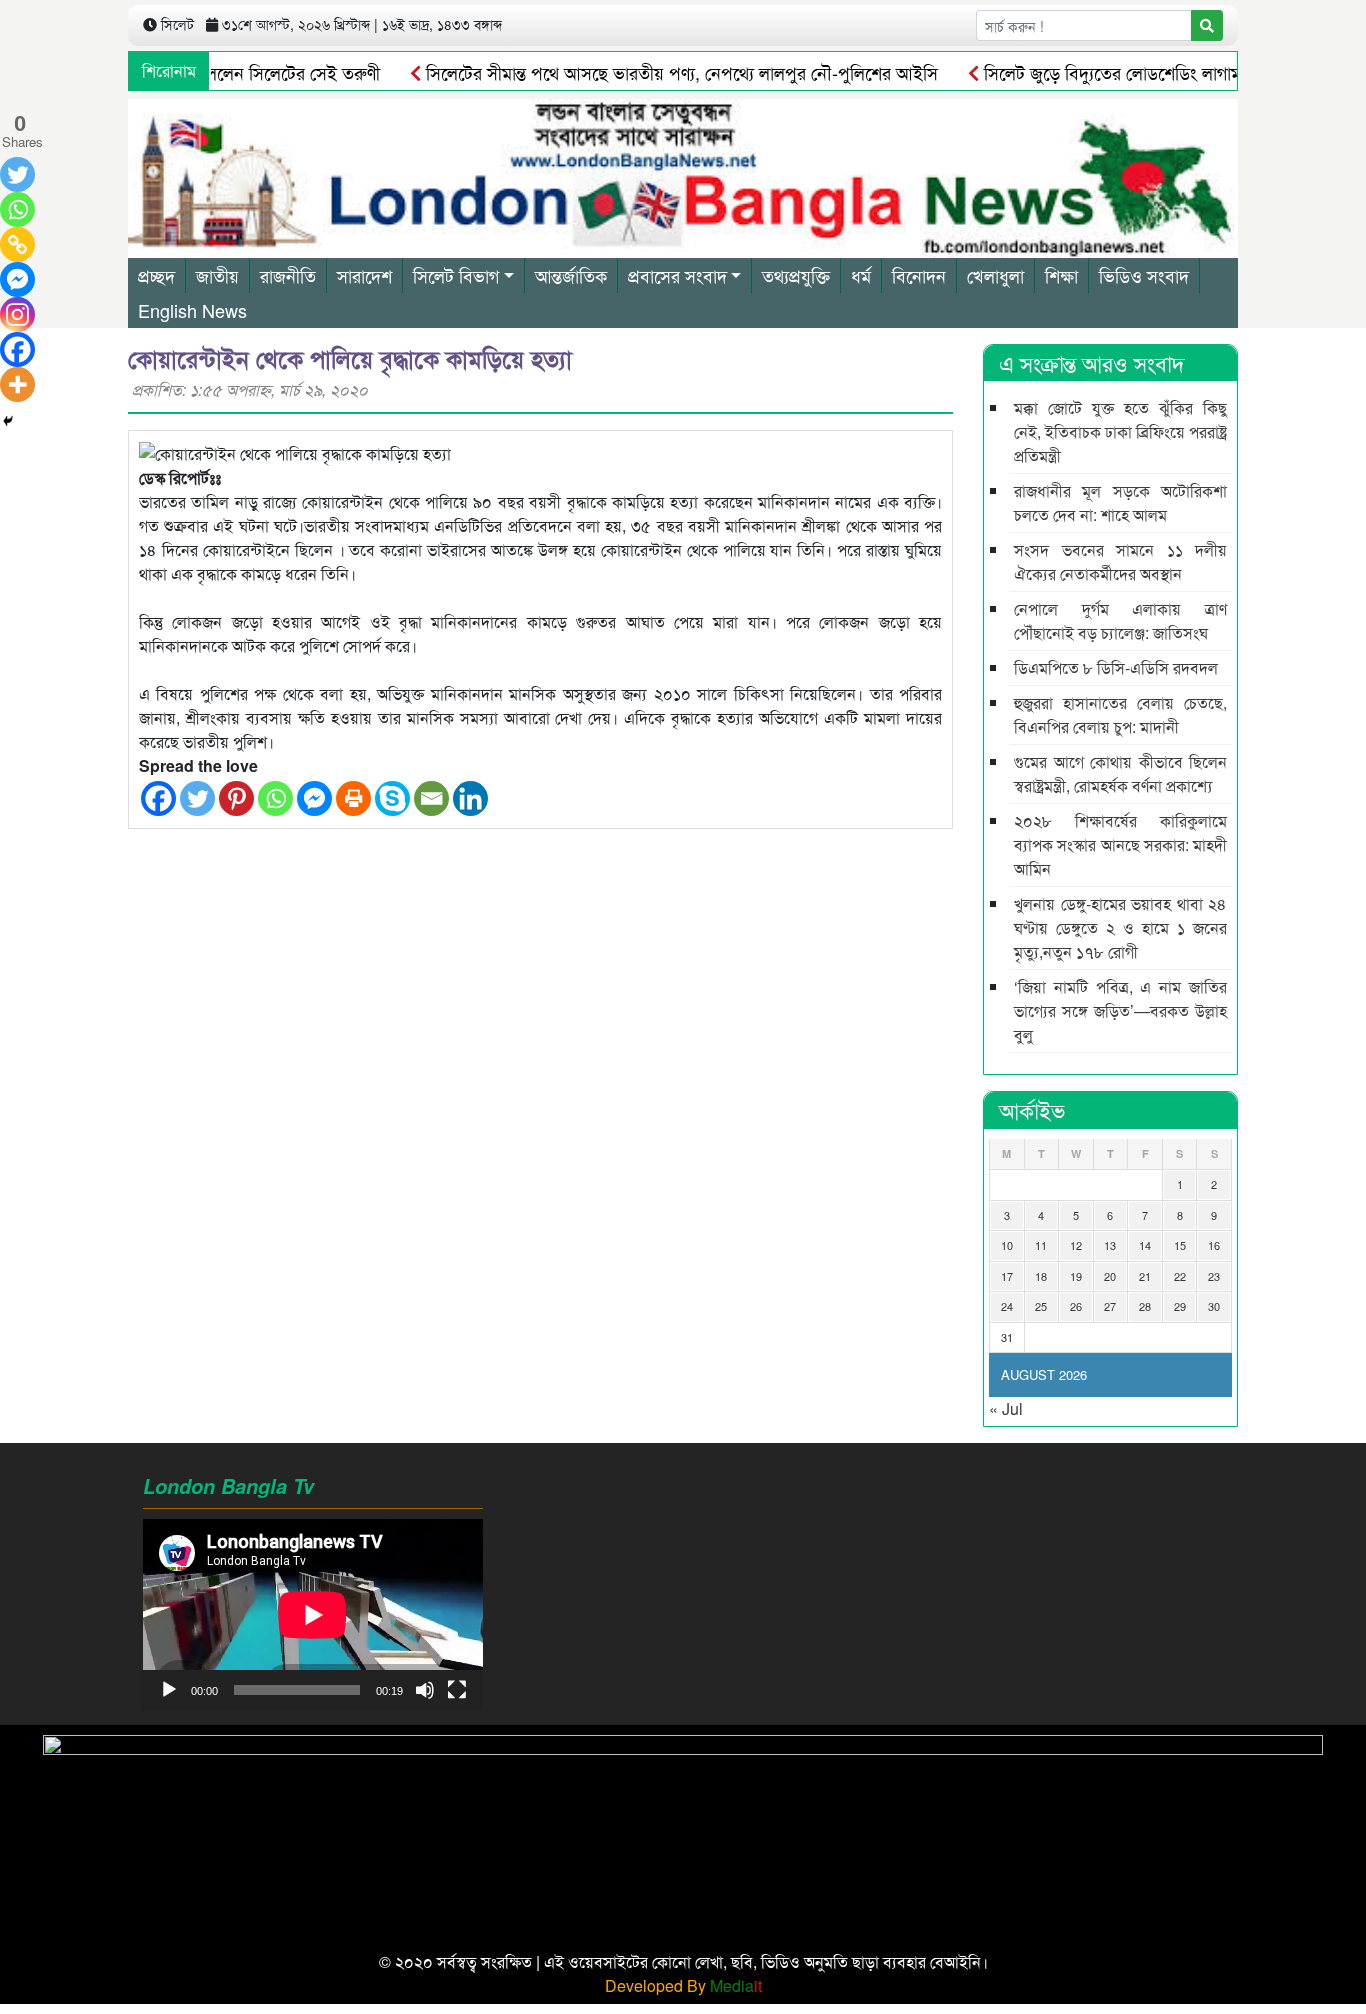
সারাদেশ (364, 275)
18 (1041, 1276)
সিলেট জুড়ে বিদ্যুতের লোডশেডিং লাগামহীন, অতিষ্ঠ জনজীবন (1145, 72)
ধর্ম (861, 275)
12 (1076, 1245)
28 (1145, 1306)
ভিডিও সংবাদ (1144, 275)
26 (1076, 1306)
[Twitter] (197, 798)
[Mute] (425, 1690)
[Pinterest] (236, 798)
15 (1180, 1245)
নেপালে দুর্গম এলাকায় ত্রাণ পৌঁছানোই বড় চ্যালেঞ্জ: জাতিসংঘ (1120, 620)
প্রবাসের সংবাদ (677, 275)
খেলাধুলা (995, 275)
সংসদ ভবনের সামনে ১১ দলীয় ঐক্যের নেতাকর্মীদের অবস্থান (1120, 561)
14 (1145, 1245)
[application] (313, 1614)
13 (1110, 1245)
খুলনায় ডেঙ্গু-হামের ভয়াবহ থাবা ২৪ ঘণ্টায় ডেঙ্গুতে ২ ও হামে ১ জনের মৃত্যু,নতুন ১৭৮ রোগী (1120, 927)
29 (1180, 1306)
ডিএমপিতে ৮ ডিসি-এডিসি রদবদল (1116, 667)
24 (1007, 1306)
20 (1110, 1276)
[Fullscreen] (457, 1690)
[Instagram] (17, 314)
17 (1007, 1276)
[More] (17, 384)
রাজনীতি (288, 275)
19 (1076, 1276)
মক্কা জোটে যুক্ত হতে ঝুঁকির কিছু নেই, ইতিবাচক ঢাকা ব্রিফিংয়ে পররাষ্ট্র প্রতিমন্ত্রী (1120, 431)
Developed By (683, 1985)
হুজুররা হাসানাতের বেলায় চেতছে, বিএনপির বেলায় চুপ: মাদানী (1120, 714)
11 (1041, 1245)
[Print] (353, 798)
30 (1214, 1306)
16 (1214, 1245)
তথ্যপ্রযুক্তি (796, 275)
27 (1110, 1306)
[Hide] (8, 421)
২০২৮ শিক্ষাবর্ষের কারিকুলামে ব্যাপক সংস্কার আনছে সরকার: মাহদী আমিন (1120, 844)
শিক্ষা (1061, 275)
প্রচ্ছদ (156, 275)
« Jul (1006, 1408)
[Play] (169, 1690)
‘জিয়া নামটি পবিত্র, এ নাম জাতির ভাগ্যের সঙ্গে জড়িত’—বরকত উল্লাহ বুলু (1120, 1010)
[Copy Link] (17, 244)
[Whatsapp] (275, 798)
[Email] (431, 798)
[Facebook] (158, 798)
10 (1007, 1245)
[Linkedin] (470, 798)
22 (1180, 1276)
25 (1041, 1306)
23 (1214, 1276)
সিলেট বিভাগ (456, 275)
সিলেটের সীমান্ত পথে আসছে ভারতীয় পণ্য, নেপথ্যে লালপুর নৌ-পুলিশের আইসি (645, 72)
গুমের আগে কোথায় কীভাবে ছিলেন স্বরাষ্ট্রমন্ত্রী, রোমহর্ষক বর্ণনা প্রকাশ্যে (1120, 773)
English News (192, 310)
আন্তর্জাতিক (571, 275)
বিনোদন (919, 275)
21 (1145, 1276)
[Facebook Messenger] (314, 798)
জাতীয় (217, 275)
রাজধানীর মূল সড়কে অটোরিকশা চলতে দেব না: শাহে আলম (1120, 502)
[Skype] (392, 798)
